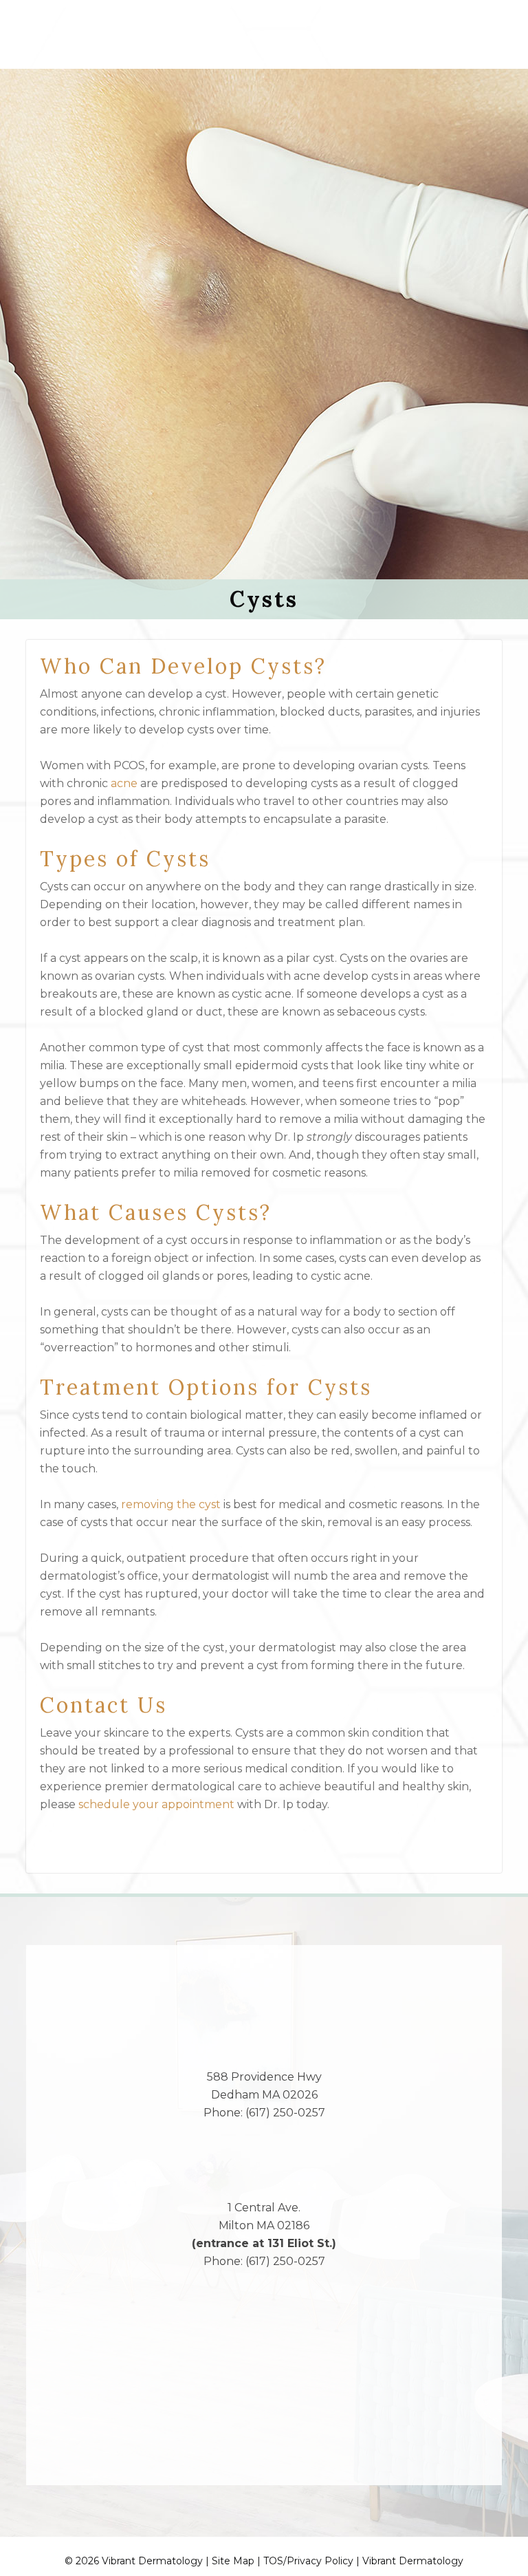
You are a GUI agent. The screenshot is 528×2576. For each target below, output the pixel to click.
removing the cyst (171, 1504)
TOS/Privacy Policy (308, 2561)
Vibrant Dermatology (413, 2561)
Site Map (233, 2561)
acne (124, 783)
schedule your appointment (156, 1804)
